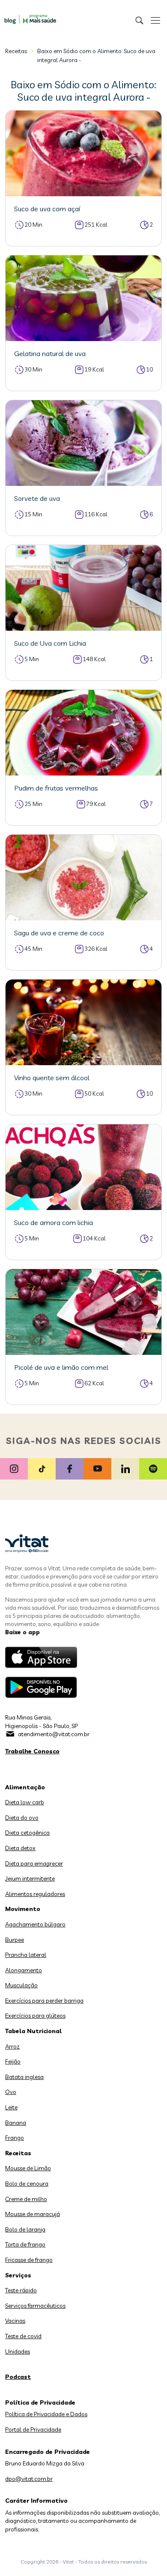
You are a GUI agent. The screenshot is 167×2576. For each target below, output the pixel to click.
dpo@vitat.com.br (29, 2479)
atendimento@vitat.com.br (54, 1734)
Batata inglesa (24, 2077)
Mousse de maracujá (33, 2214)
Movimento (23, 1909)
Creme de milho (26, 2199)
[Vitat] (28, 15)
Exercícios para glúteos (35, 2016)
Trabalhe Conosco (32, 1751)
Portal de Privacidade (33, 2429)
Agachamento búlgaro (35, 1924)
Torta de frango (25, 2244)
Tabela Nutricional (33, 2031)
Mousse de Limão (28, 2168)
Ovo (11, 2092)
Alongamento (24, 1970)
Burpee (15, 1940)
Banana (16, 2123)
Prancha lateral (26, 1955)
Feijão (13, 2061)
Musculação (21, 1985)
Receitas (16, 51)
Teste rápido (21, 2290)
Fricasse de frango (29, 2260)
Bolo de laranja (25, 2229)
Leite (11, 2107)
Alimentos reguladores (35, 1894)
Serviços (18, 2275)
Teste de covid (23, 2336)
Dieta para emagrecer (34, 1863)
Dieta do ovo (22, 1818)
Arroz (12, 2046)
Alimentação (25, 1787)
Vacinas (15, 2321)
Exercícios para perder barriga (44, 2001)
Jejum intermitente (30, 1878)
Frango (15, 2138)
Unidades (18, 2351)
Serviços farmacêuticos (35, 2306)
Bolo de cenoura (27, 2184)
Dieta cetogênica (27, 1833)
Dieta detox (20, 1848)
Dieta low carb (25, 1802)
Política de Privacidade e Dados (46, 2414)
